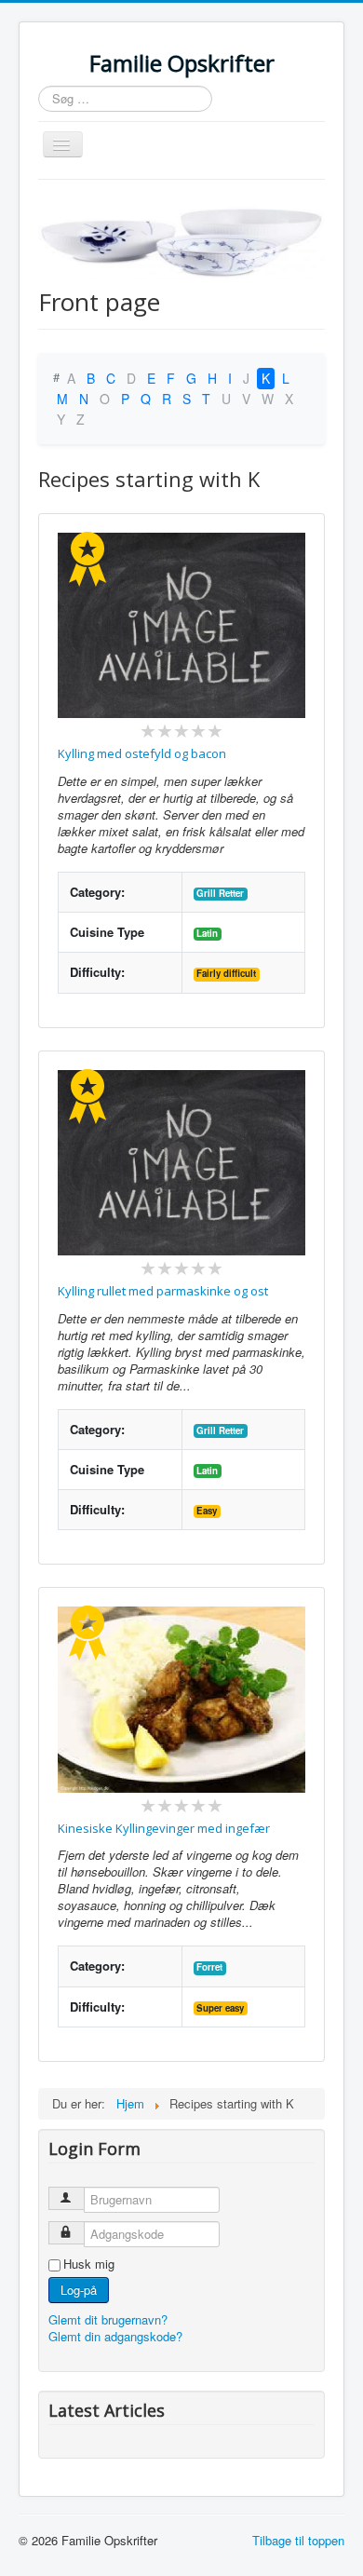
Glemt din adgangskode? (115, 2336)
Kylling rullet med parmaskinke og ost (163, 1291)
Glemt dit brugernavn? (108, 2319)
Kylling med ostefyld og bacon (142, 753)
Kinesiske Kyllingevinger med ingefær (164, 1828)
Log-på (79, 2290)
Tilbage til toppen (298, 2540)
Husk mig (89, 2264)
